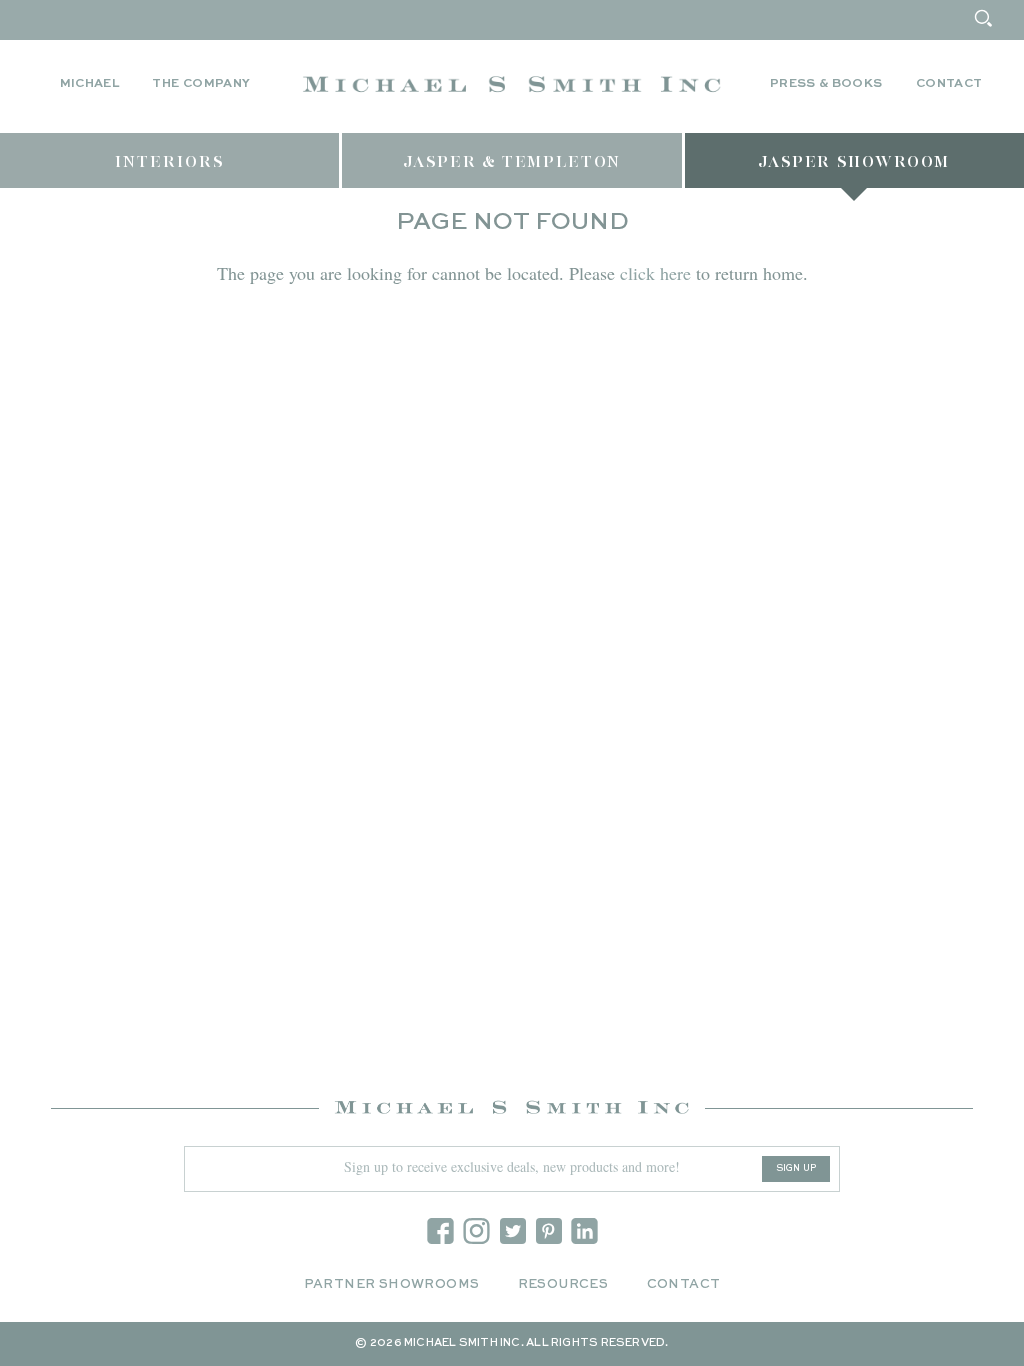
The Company (201, 84)
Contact (949, 84)
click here (655, 273)
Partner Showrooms (392, 1284)
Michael (90, 84)
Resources (563, 1284)
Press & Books (826, 84)
